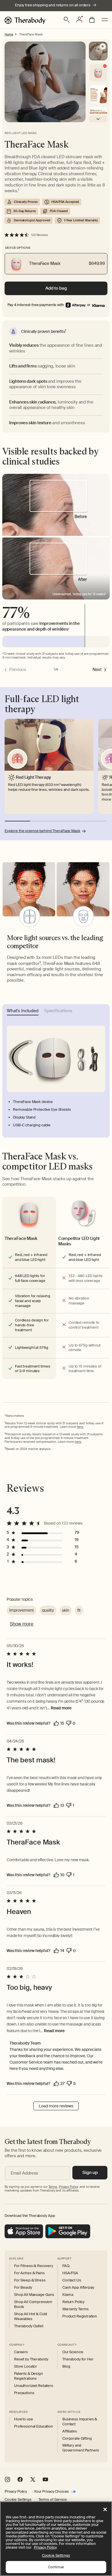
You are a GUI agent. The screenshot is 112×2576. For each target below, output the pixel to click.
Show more (22, 1624)
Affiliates (70, 2431)
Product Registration (80, 2316)
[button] (67, 20)
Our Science (73, 2352)
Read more (61, 1708)
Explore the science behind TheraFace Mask (43, 831)
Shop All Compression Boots (33, 2304)
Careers (21, 2352)
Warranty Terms (76, 2309)
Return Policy (73, 2302)
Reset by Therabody (31, 2359)
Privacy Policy (16, 2492)
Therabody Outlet (29, 2326)
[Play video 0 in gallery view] (98, 51)
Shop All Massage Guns (34, 2295)
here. (80, 1427)
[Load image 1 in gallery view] (98, 94)
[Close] (105, 2509)
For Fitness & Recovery (34, 2266)
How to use (24, 2419)
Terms (53, 2187)
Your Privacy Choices (51, 2492)
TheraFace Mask (31, 34)
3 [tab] (69, 821)
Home (9, 34)
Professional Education (34, 2426)
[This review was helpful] (56, 1723)
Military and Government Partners (81, 2448)
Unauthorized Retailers (34, 2386)
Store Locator (26, 2366)
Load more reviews (56, 2106)
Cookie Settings (18, 2500)
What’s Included (23, 1011)
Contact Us (72, 2280)
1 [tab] (18, 821)
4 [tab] (95, 821)
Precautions (24, 2393)
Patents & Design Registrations (29, 2376)
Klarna (68, 2295)
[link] (98, 305)
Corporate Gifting (77, 2439)
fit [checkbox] (79, 1610)
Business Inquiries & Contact (80, 2422)
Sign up (90, 2173)
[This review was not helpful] (69, 1723)
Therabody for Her (78, 2359)
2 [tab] (43, 821)
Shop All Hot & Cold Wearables (31, 2316)
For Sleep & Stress (30, 2280)
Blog (66, 2366)
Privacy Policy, (69, 2187)
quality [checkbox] (48, 1610)
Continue (56, 2567)
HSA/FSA (70, 2273)
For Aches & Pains (29, 2273)
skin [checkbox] (66, 1610)
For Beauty (23, 2288)
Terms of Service (53, 2500)
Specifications (58, 1011)
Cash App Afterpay (78, 2288)
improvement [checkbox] (22, 1610)
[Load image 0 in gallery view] (98, 73)
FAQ (66, 2266)
